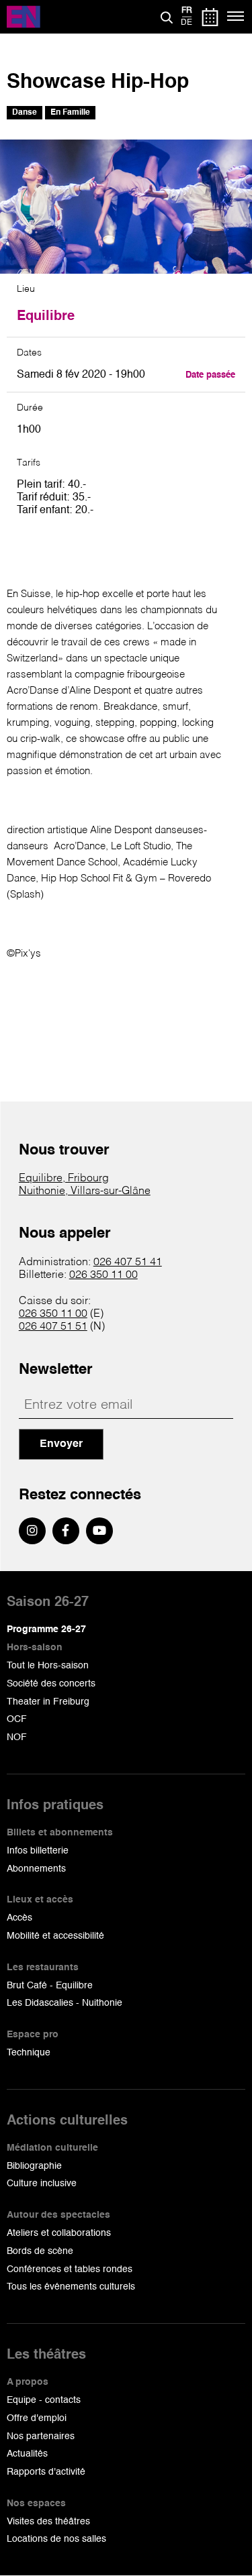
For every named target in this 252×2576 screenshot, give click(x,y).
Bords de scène (40, 2251)
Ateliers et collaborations (59, 2233)
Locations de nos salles (56, 2539)
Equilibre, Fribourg (64, 1179)
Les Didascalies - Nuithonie (65, 2003)
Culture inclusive (42, 2184)
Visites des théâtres (48, 2522)
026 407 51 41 (128, 1263)
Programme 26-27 (46, 1629)
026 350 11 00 (103, 1275)
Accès (19, 1918)
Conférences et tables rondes (70, 2269)
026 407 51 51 (53, 1327)
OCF (17, 1719)
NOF (17, 1737)
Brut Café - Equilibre (50, 1986)
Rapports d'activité (46, 2472)
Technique (29, 2053)
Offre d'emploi (37, 2418)
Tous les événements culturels (71, 2287)
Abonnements (36, 1869)
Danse (25, 113)
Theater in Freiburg (48, 1702)
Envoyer (61, 1444)
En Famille (70, 113)
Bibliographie (34, 2166)
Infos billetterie (38, 1851)
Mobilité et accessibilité (55, 1936)
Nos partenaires (41, 2436)
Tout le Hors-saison (48, 1666)
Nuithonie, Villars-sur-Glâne (85, 1191)
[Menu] (236, 17)
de (186, 23)
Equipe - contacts (44, 2400)
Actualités (27, 2454)
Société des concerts (51, 1684)
